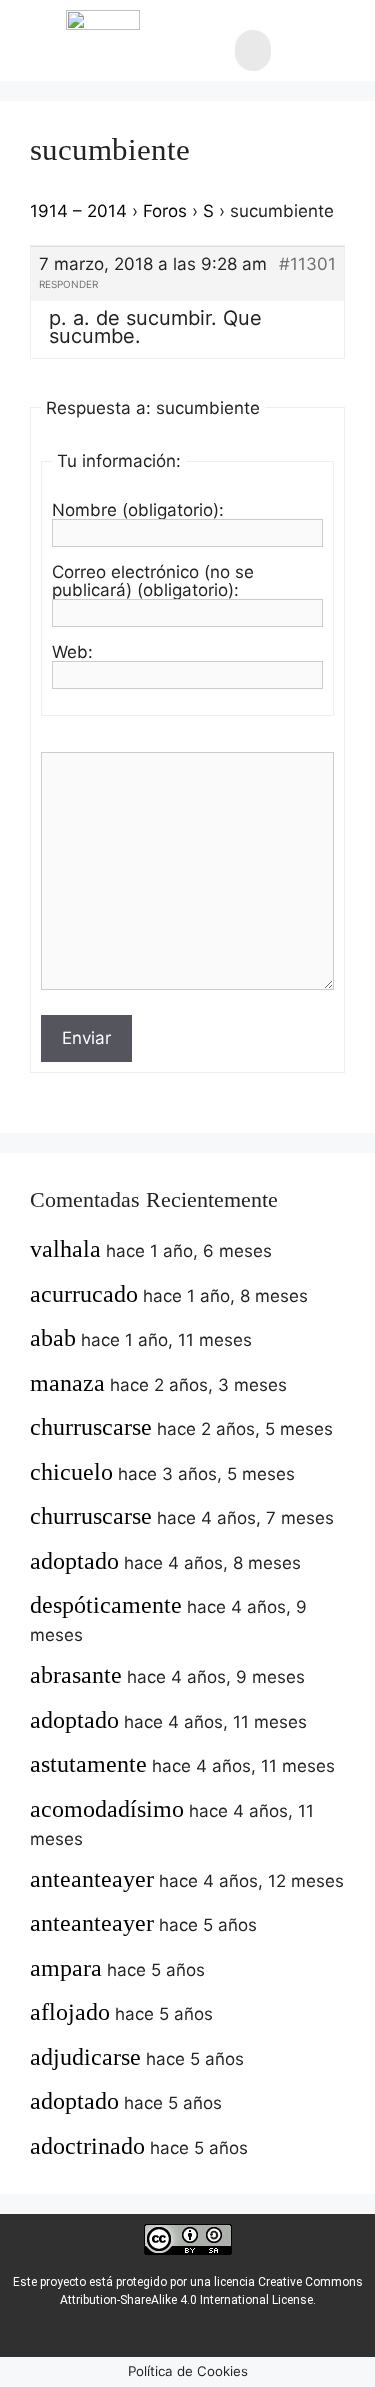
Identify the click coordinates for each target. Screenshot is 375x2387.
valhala (65, 1249)
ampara (66, 1968)
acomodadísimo (107, 1809)
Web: (72, 652)
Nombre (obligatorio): (138, 510)
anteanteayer (92, 1879)
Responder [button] (68, 284)
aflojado (70, 2012)
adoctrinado (87, 2146)
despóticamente (106, 1605)
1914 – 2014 (78, 211)
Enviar (86, 1038)
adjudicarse (85, 2057)
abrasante (76, 1675)
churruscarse (91, 1427)
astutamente (88, 1764)
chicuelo (71, 1472)
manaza (67, 1383)
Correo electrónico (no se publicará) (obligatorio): (153, 581)
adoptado (74, 1561)
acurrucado (84, 1294)
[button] (253, 50)
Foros (165, 211)
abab (53, 1338)
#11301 (307, 264)
